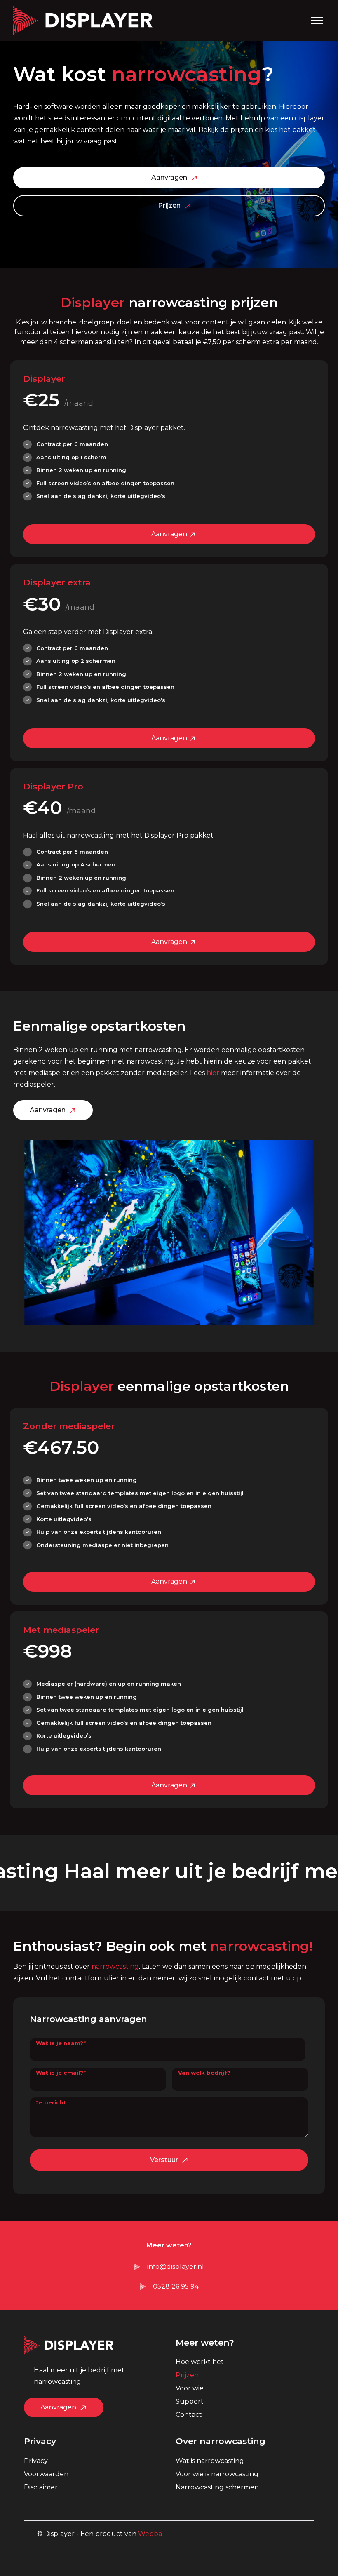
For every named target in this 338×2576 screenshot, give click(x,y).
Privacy (36, 2461)
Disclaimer (41, 2487)
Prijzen (169, 205)
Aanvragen (169, 177)
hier (213, 1073)
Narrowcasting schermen (217, 2487)
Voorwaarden (46, 2474)
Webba (150, 2534)
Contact (189, 2415)
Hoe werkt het (200, 2362)
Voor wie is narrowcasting (217, 2474)
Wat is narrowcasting (210, 2461)
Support (190, 2401)
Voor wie (190, 2388)
